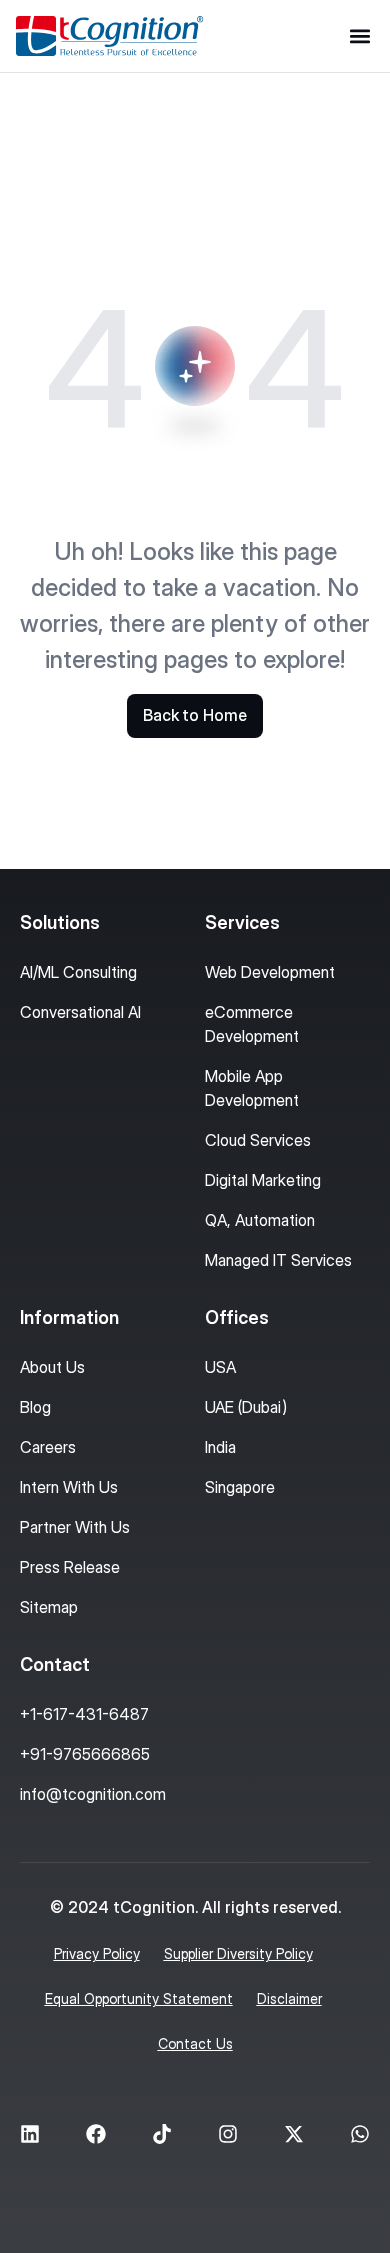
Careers (48, 1447)
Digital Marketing (263, 1180)
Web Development (270, 972)
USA (220, 1367)
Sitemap (49, 1607)
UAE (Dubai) (246, 1407)
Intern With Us (69, 1487)
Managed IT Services (278, 1260)
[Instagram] (228, 2134)
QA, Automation (260, 1220)
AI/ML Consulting (78, 972)
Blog (35, 1407)
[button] (359, 36)
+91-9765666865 (85, 1754)
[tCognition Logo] (110, 36)
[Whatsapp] (360, 2134)
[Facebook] (96, 2134)
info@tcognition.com (93, 1794)
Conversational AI (80, 1012)
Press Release (70, 1567)
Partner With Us (75, 1527)
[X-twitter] (294, 2134)
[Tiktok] (162, 2134)
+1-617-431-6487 (84, 1714)
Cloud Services (258, 1140)
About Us (52, 1367)
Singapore (240, 1487)
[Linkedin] (30, 2134)
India (220, 1447)
